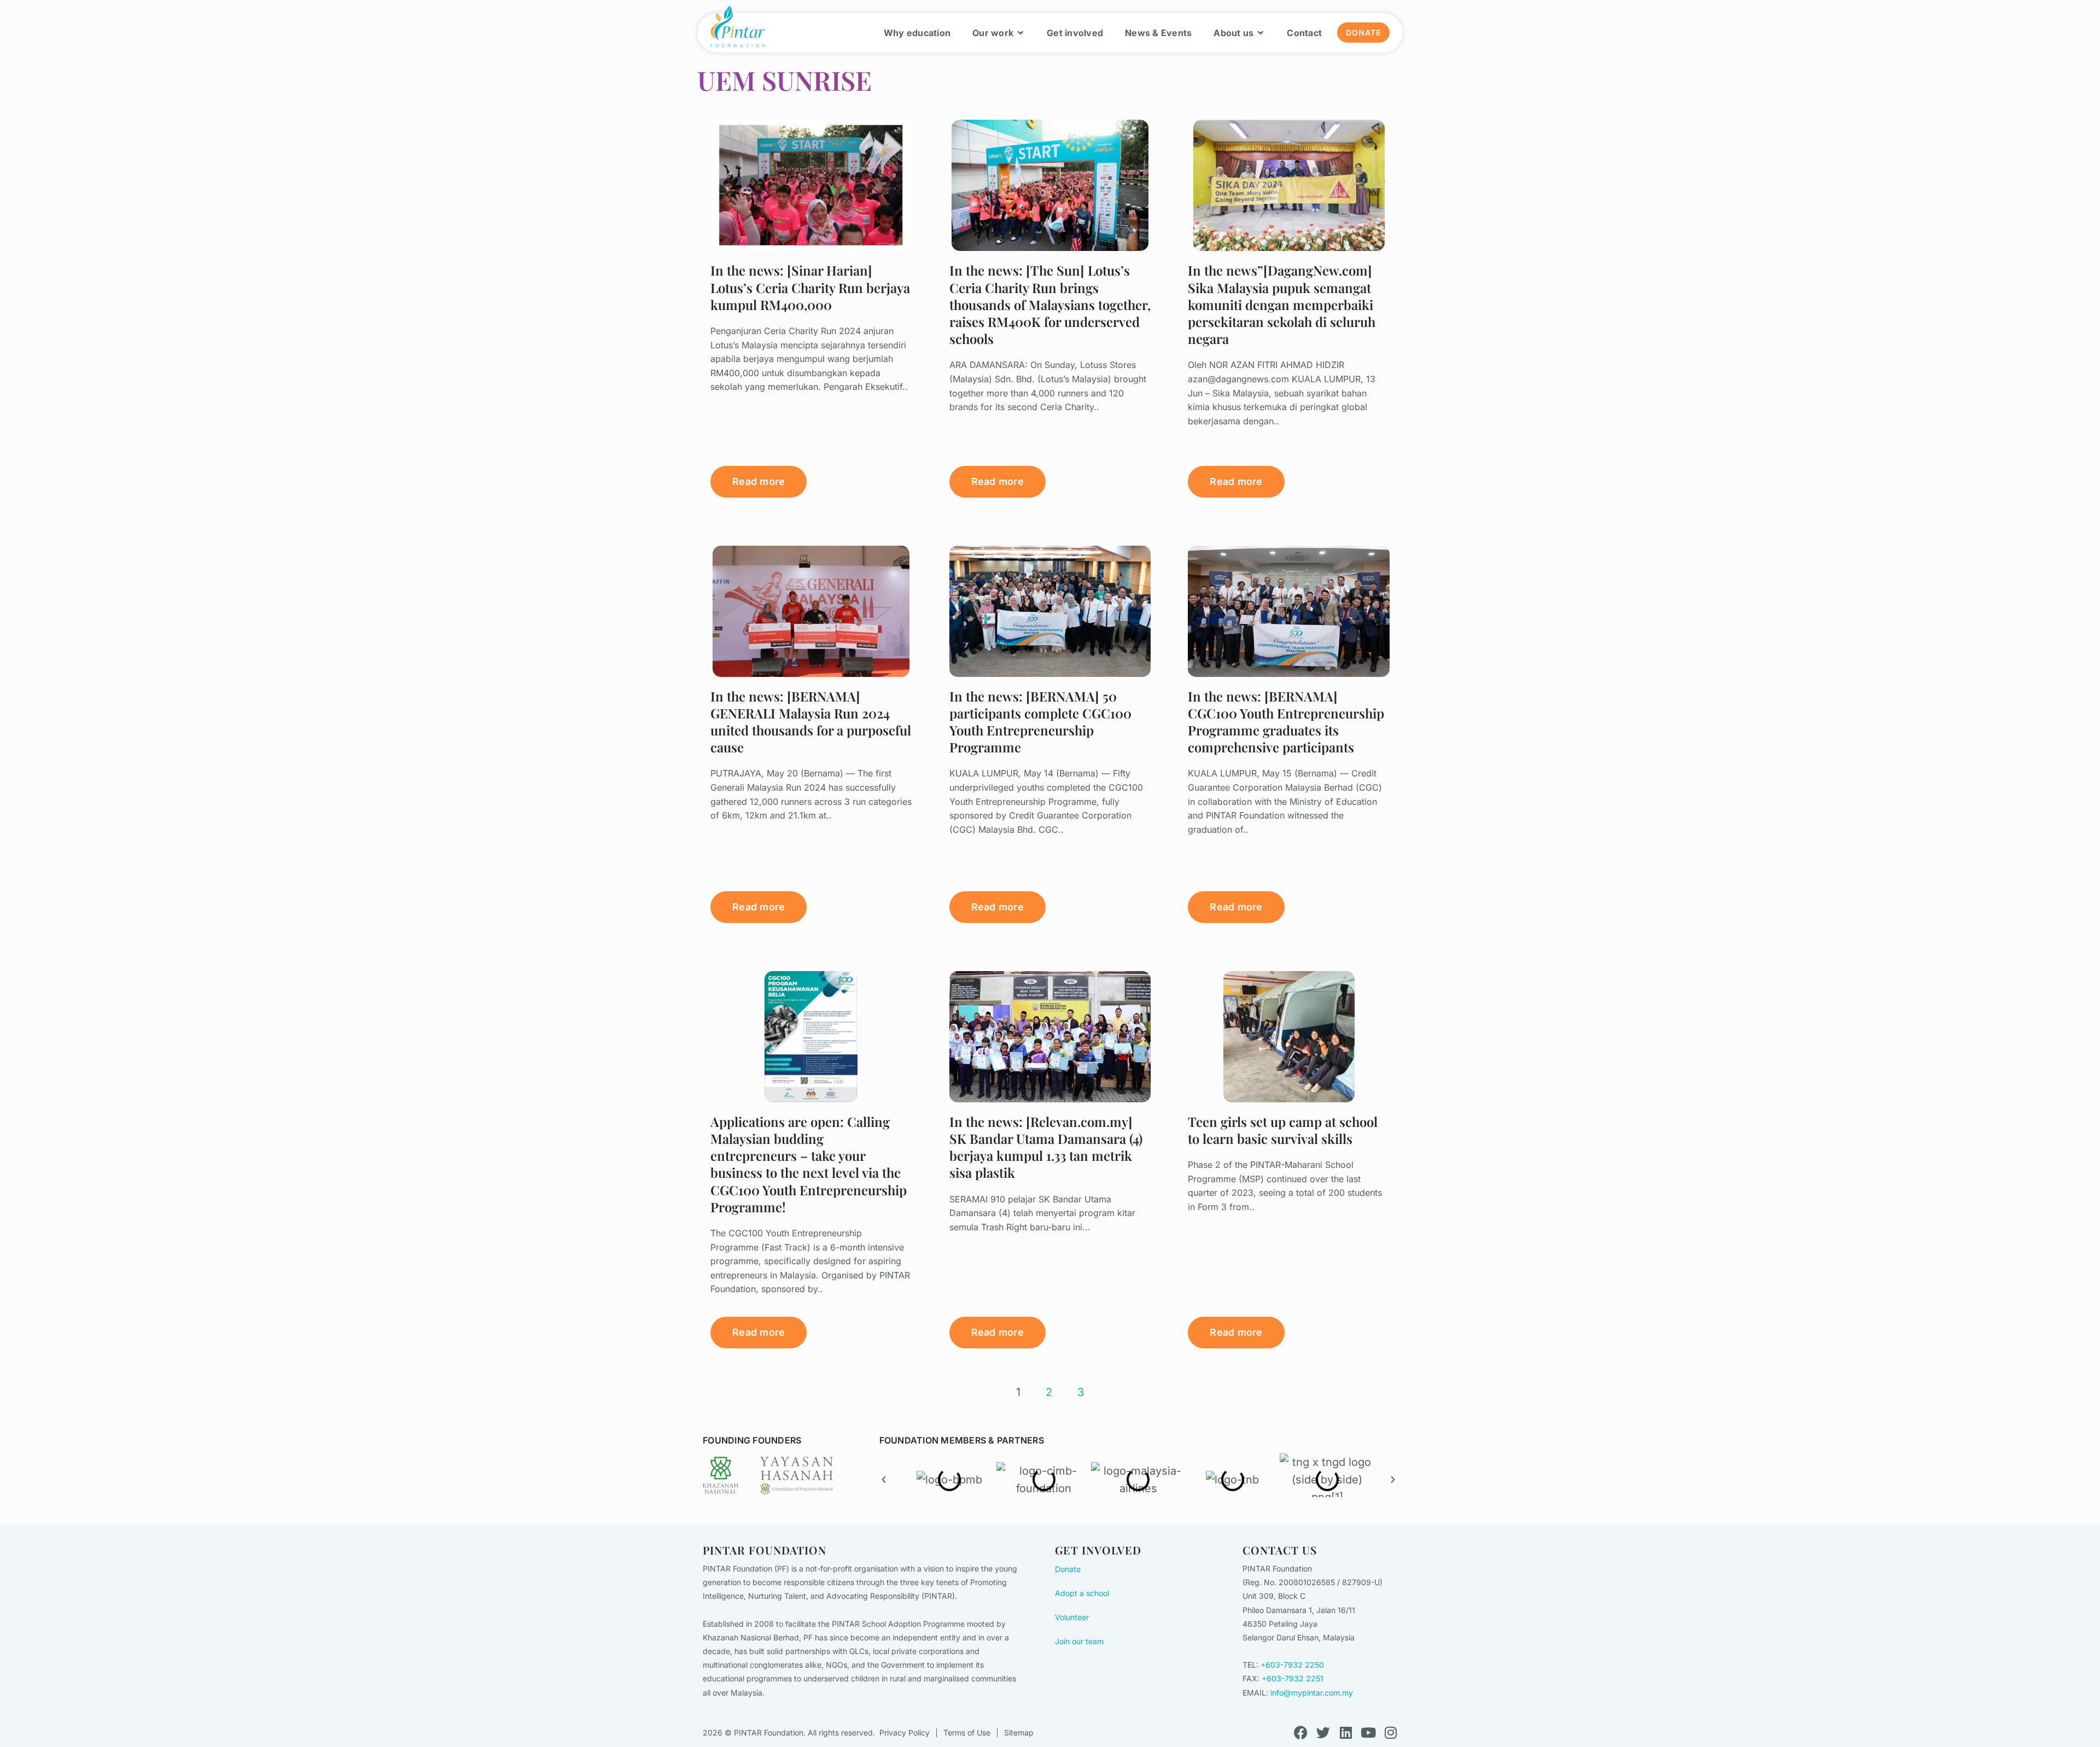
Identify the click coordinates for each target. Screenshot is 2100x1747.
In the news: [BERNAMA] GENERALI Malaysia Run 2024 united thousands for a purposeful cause (811, 722)
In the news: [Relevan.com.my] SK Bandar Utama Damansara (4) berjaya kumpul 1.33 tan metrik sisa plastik (1046, 1147)
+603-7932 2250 (1292, 1665)
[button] (884, 1480)
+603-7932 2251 (1293, 1678)
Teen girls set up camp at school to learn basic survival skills (1283, 1130)
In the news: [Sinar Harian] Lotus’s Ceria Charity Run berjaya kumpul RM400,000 (810, 287)
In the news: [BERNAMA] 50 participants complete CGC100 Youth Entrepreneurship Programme (1040, 722)
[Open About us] (1261, 33)
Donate (1068, 1569)
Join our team (1079, 1641)
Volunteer (1072, 1617)
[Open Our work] (1020, 33)
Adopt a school (1082, 1593)
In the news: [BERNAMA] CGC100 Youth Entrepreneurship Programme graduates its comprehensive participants (1286, 722)
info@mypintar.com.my (1312, 1693)
